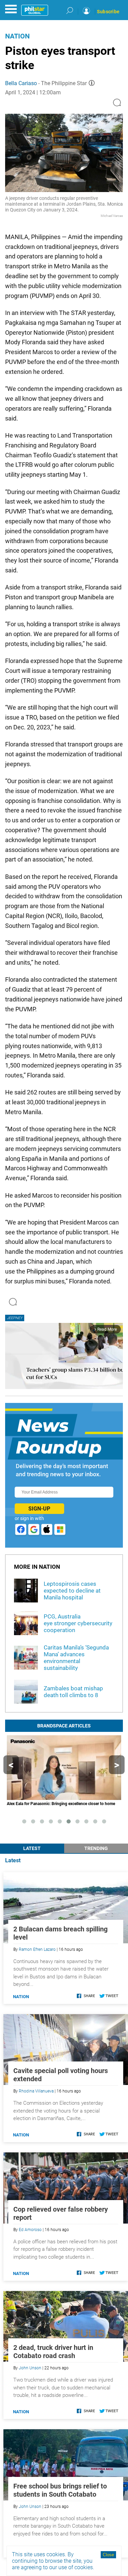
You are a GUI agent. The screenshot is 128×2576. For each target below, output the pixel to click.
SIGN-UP (39, 1509)
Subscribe (108, 12)
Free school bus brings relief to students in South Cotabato (60, 2490)
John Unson (30, 2368)
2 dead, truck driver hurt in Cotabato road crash (53, 2352)
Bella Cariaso (21, 83)
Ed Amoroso (30, 2230)
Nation (17, 36)
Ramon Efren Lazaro (37, 1949)
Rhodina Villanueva (36, 2091)
